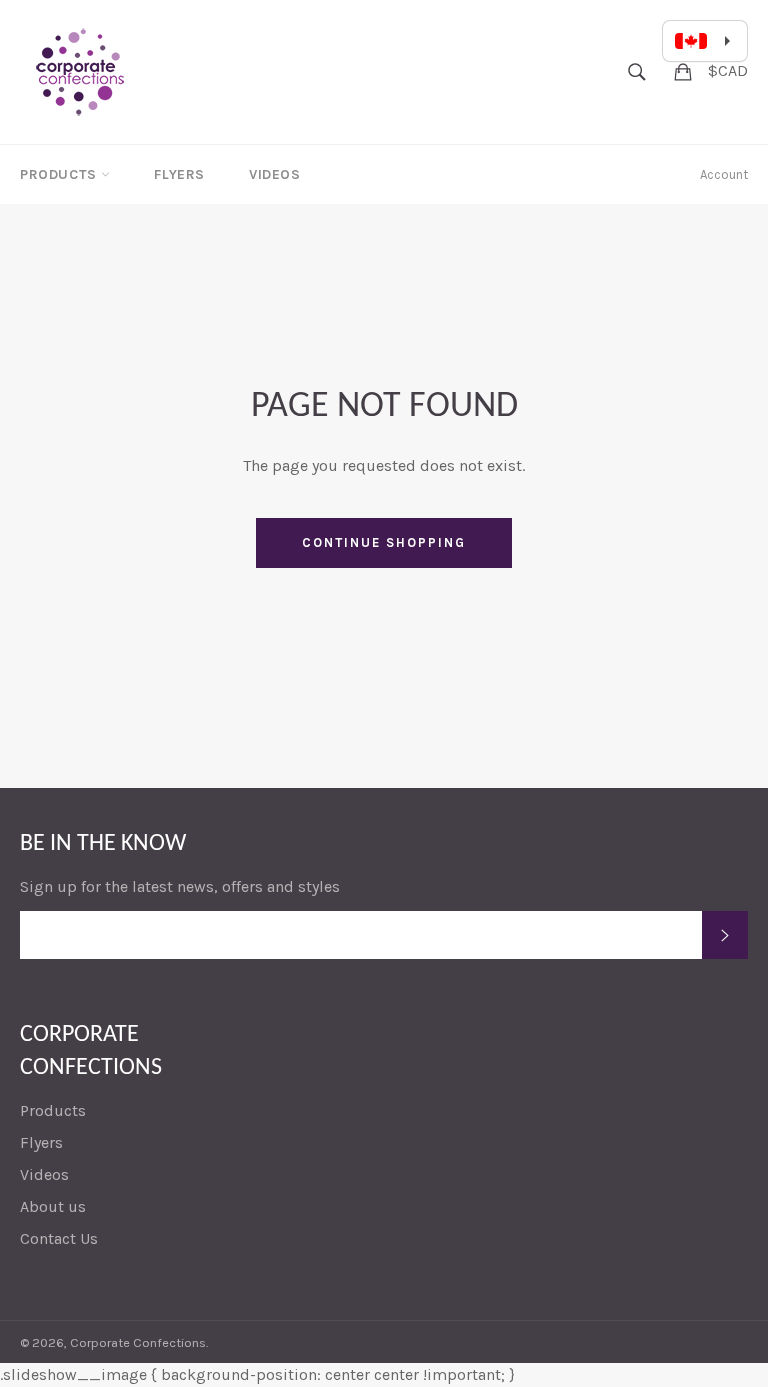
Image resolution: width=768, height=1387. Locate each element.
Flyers (179, 174)
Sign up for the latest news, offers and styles (180, 886)
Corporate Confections (138, 1342)
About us (53, 1206)
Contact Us (59, 1238)
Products (60, 174)
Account (724, 174)
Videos (275, 174)
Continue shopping (383, 542)
